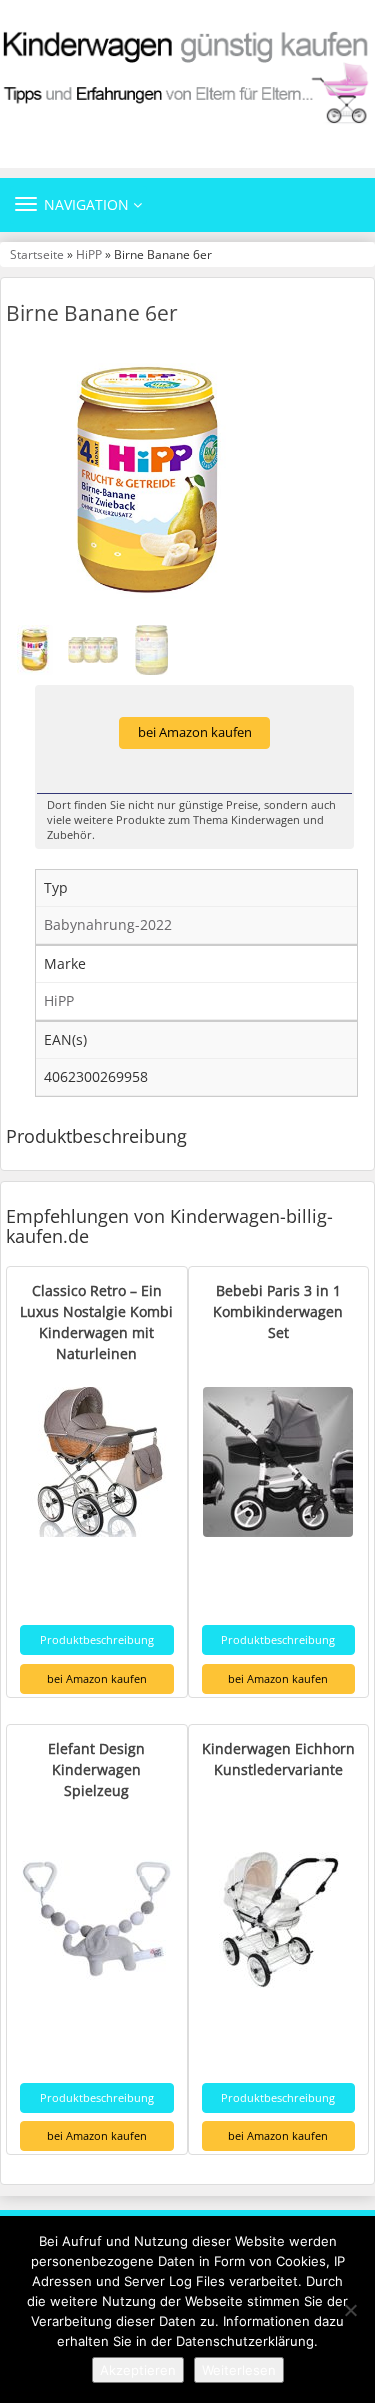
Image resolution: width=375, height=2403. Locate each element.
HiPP (89, 254)
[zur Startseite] (187, 76)
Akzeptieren (138, 2370)
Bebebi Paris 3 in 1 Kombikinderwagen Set (278, 1311)
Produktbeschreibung (97, 1639)
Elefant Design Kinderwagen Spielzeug (96, 1769)
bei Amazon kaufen (195, 732)
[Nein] (350, 2310)
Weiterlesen (239, 2370)
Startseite (37, 254)
